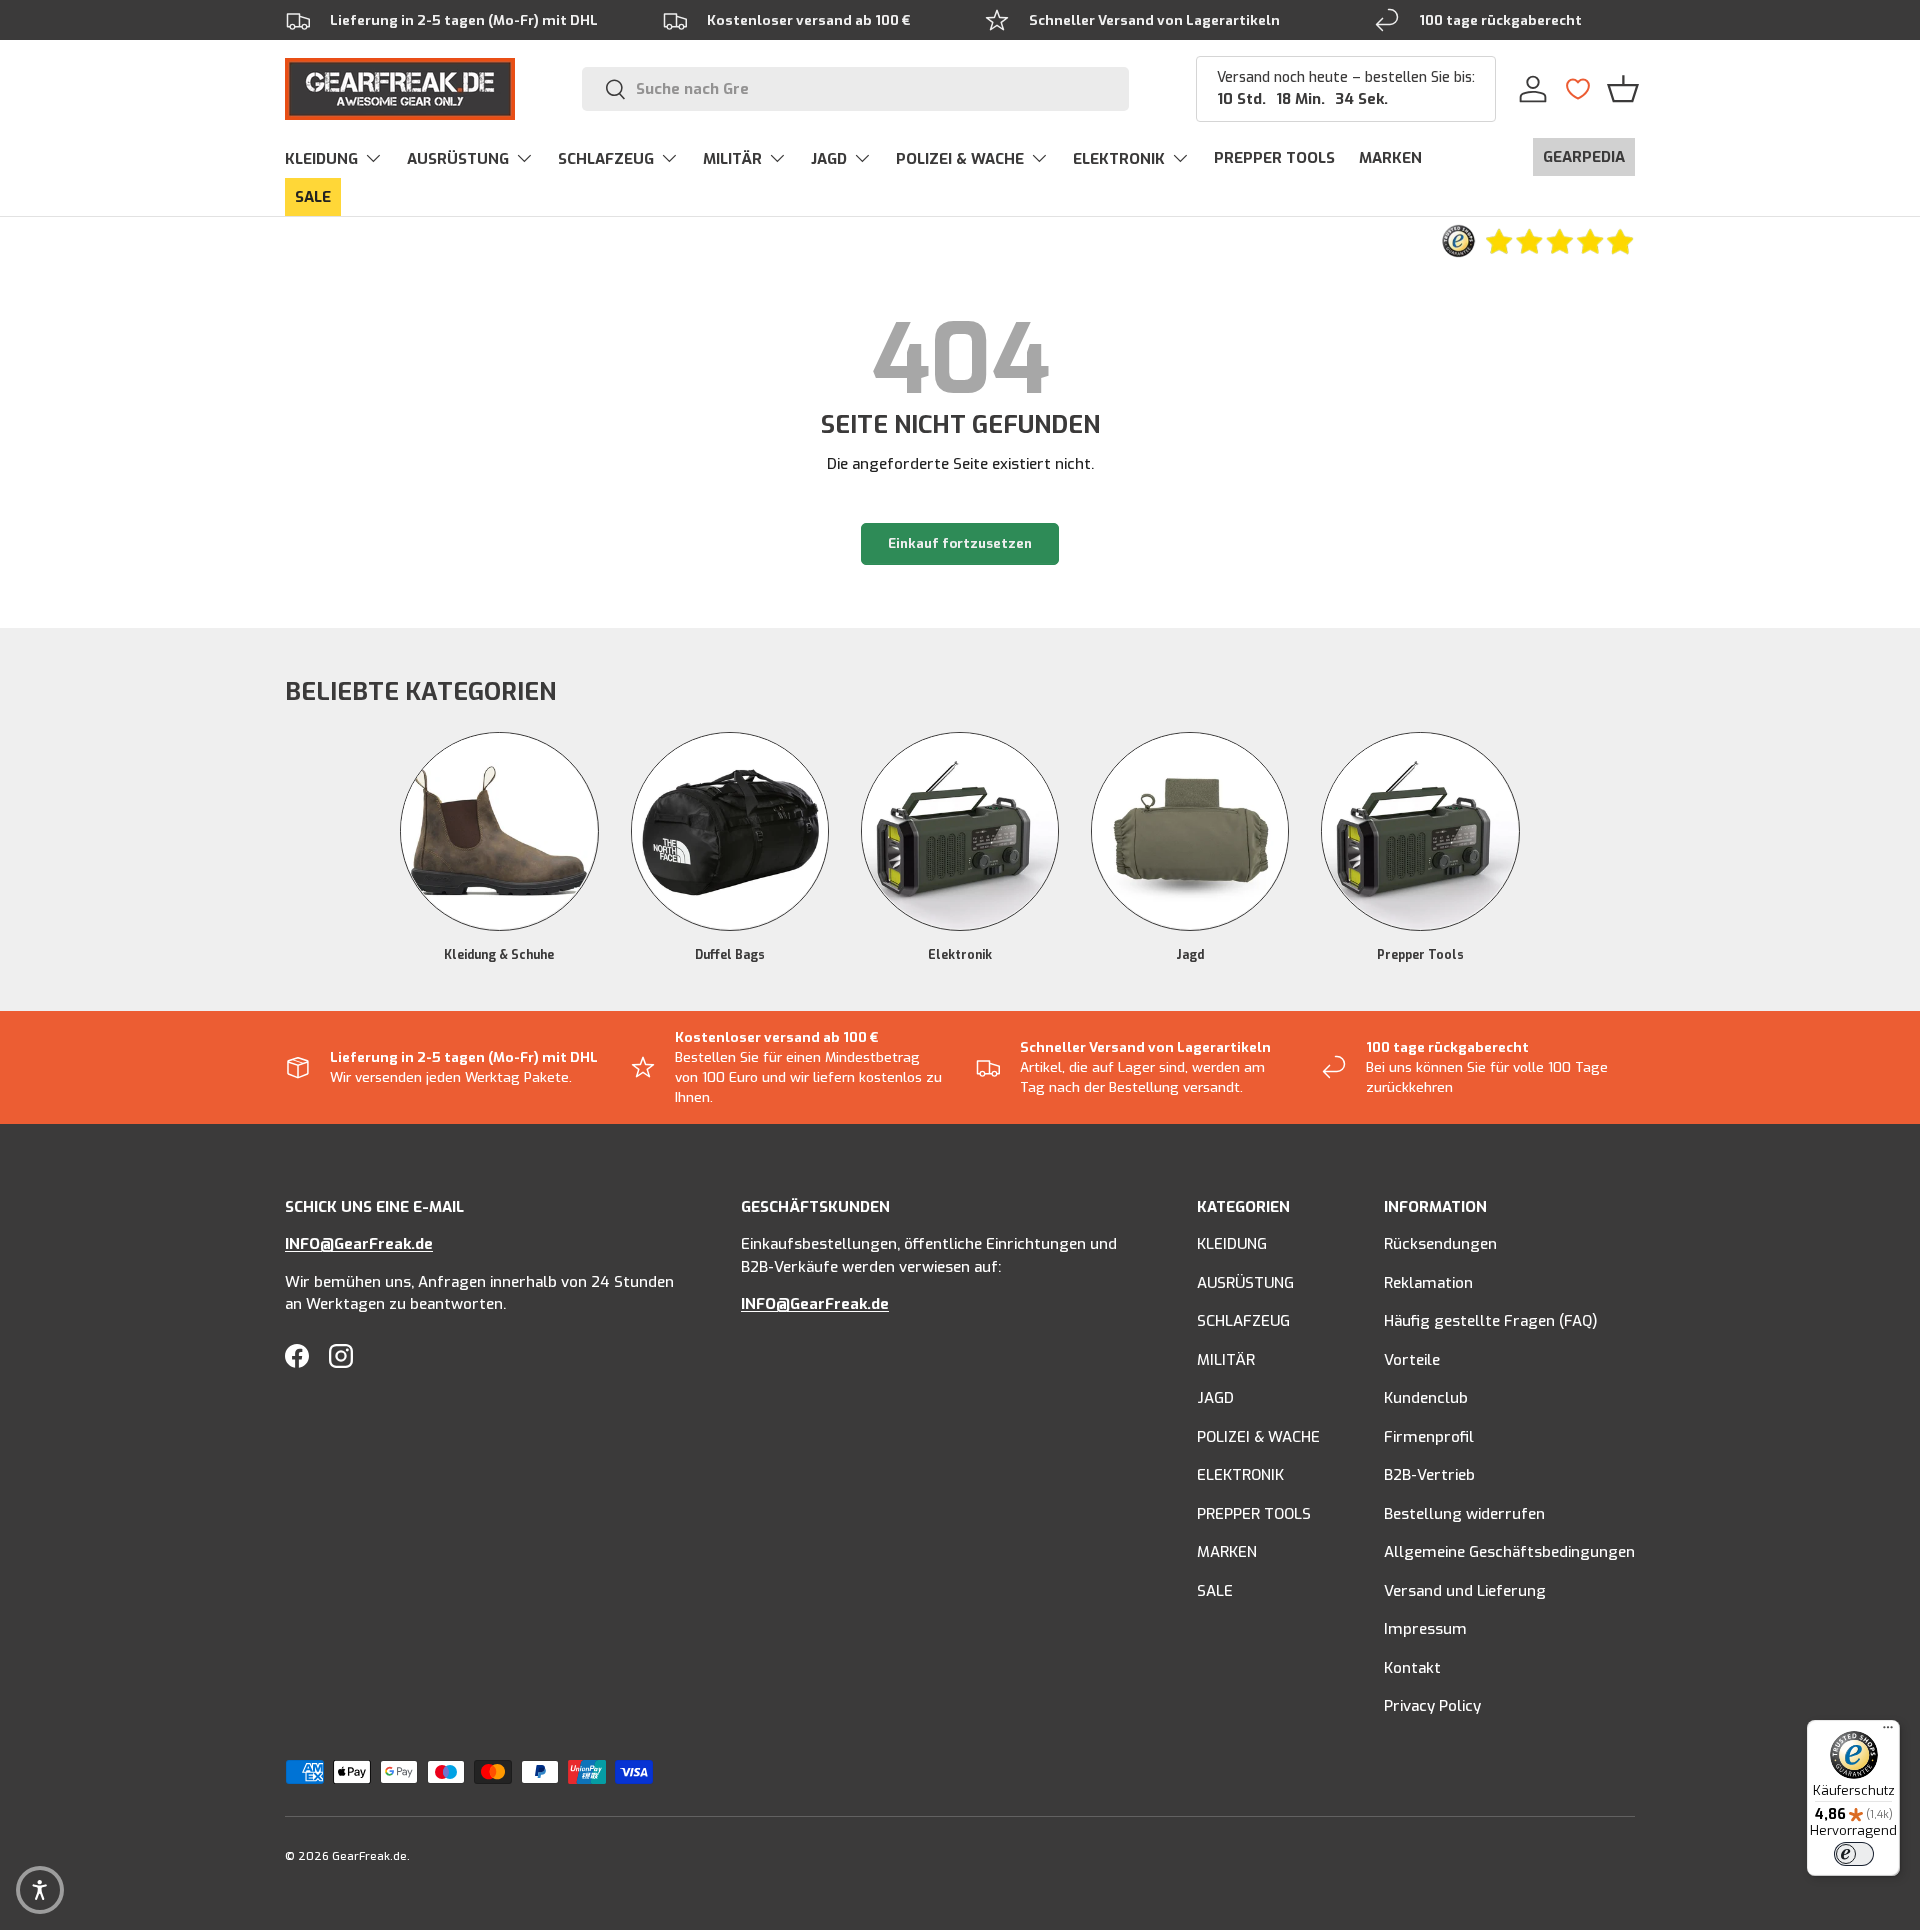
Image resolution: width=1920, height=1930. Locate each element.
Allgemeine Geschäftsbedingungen (1509, 1552)
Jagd (1190, 954)
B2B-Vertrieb (1429, 1475)
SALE (313, 197)
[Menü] (1888, 1732)
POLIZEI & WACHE (960, 159)
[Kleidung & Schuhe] (499, 831)
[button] (1623, 89)
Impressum (1425, 1629)
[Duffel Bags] (730, 831)
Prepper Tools (1420, 954)
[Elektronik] (960, 831)
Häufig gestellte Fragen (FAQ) (1491, 1321)
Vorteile (1412, 1360)
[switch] (1854, 1854)
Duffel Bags (730, 954)
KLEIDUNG (321, 159)
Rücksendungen (1440, 1244)
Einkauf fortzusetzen (960, 543)
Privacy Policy (1432, 1706)
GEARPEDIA (1584, 157)
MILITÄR (732, 159)
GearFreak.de (369, 1856)
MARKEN (1390, 158)
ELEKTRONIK (1119, 159)
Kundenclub (1426, 1398)
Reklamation (1428, 1283)
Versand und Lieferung (1465, 1591)
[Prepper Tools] (1420, 831)
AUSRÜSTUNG (458, 159)
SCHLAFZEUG (606, 159)
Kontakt (1412, 1668)
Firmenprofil (1429, 1437)
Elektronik (960, 954)
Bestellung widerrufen (1464, 1514)
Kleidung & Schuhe (499, 954)
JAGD (829, 159)
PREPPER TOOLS (1274, 158)
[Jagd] (1190, 831)
